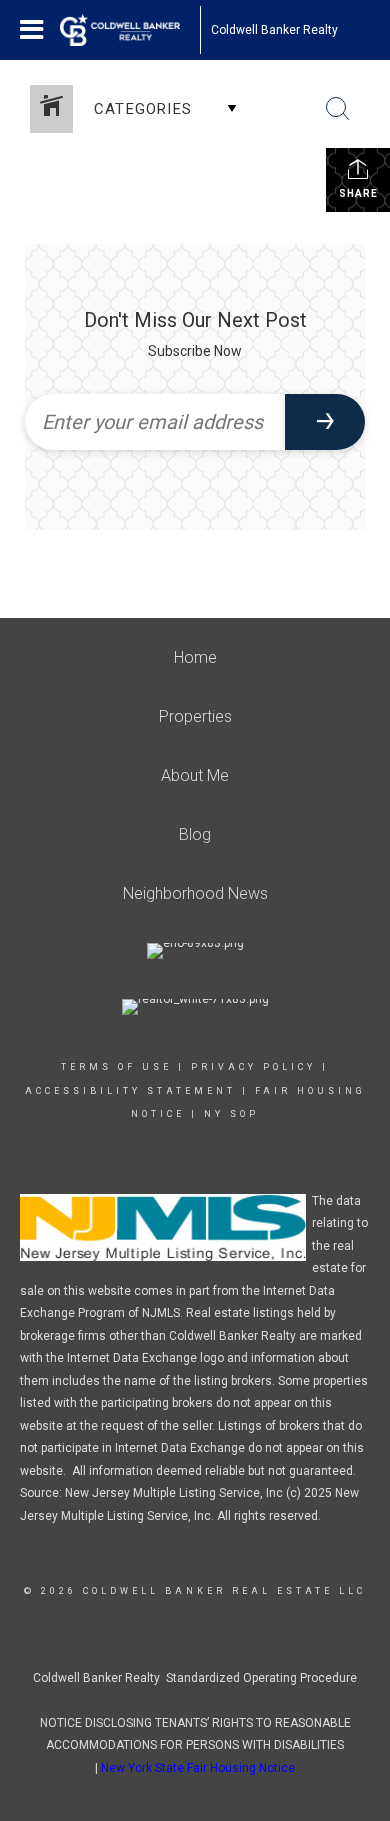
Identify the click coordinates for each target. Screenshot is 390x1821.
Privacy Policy (253, 1067)
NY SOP (231, 1114)
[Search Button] (338, 109)
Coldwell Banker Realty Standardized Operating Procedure (195, 1678)
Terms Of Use (116, 1067)
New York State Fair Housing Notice (198, 1768)
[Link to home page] (130, 30)
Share (358, 193)
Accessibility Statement (130, 1091)
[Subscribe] (325, 422)
